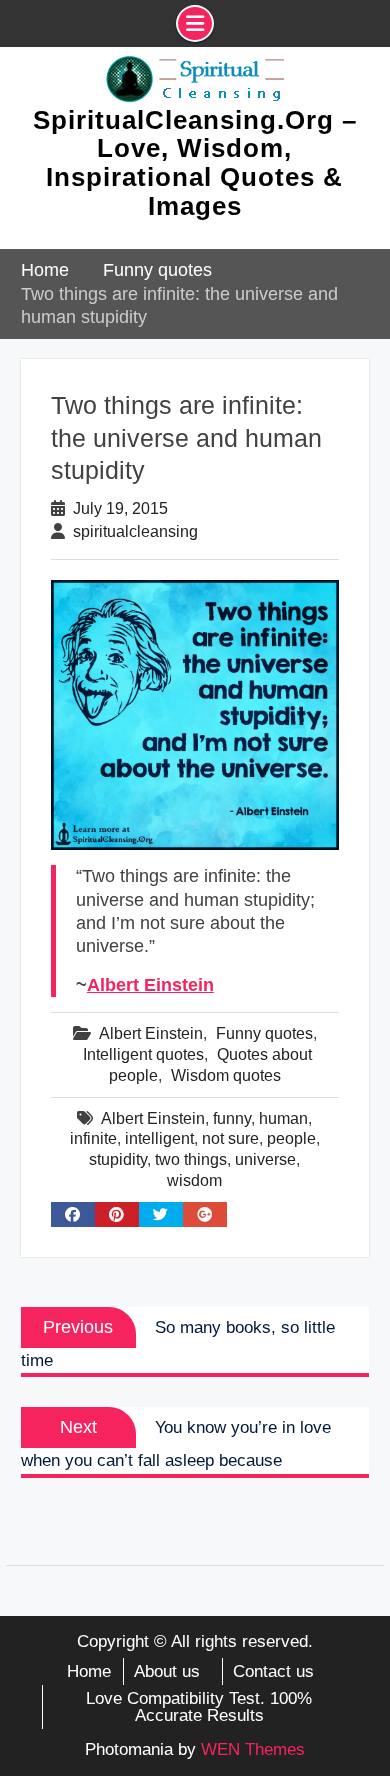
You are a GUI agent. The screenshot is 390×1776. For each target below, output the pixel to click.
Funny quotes (264, 1033)
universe (265, 1159)
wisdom (194, 1180)
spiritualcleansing (135, 531)
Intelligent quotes (143, 1054)
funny (232, 1118)
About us (167, 1671)
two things (191, 1159)
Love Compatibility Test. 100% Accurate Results (199, 1707)
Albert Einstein (150, 985)
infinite (93, 1138)
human (283, 1118)
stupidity (118, 1159)
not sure (230, 1138)
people (291, 1138)
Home (89, 1671)
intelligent (159, 1138)
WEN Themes (253, 1749)
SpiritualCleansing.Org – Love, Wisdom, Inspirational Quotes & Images (195, 163)
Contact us (273, 1671)
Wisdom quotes (226, 1075)
